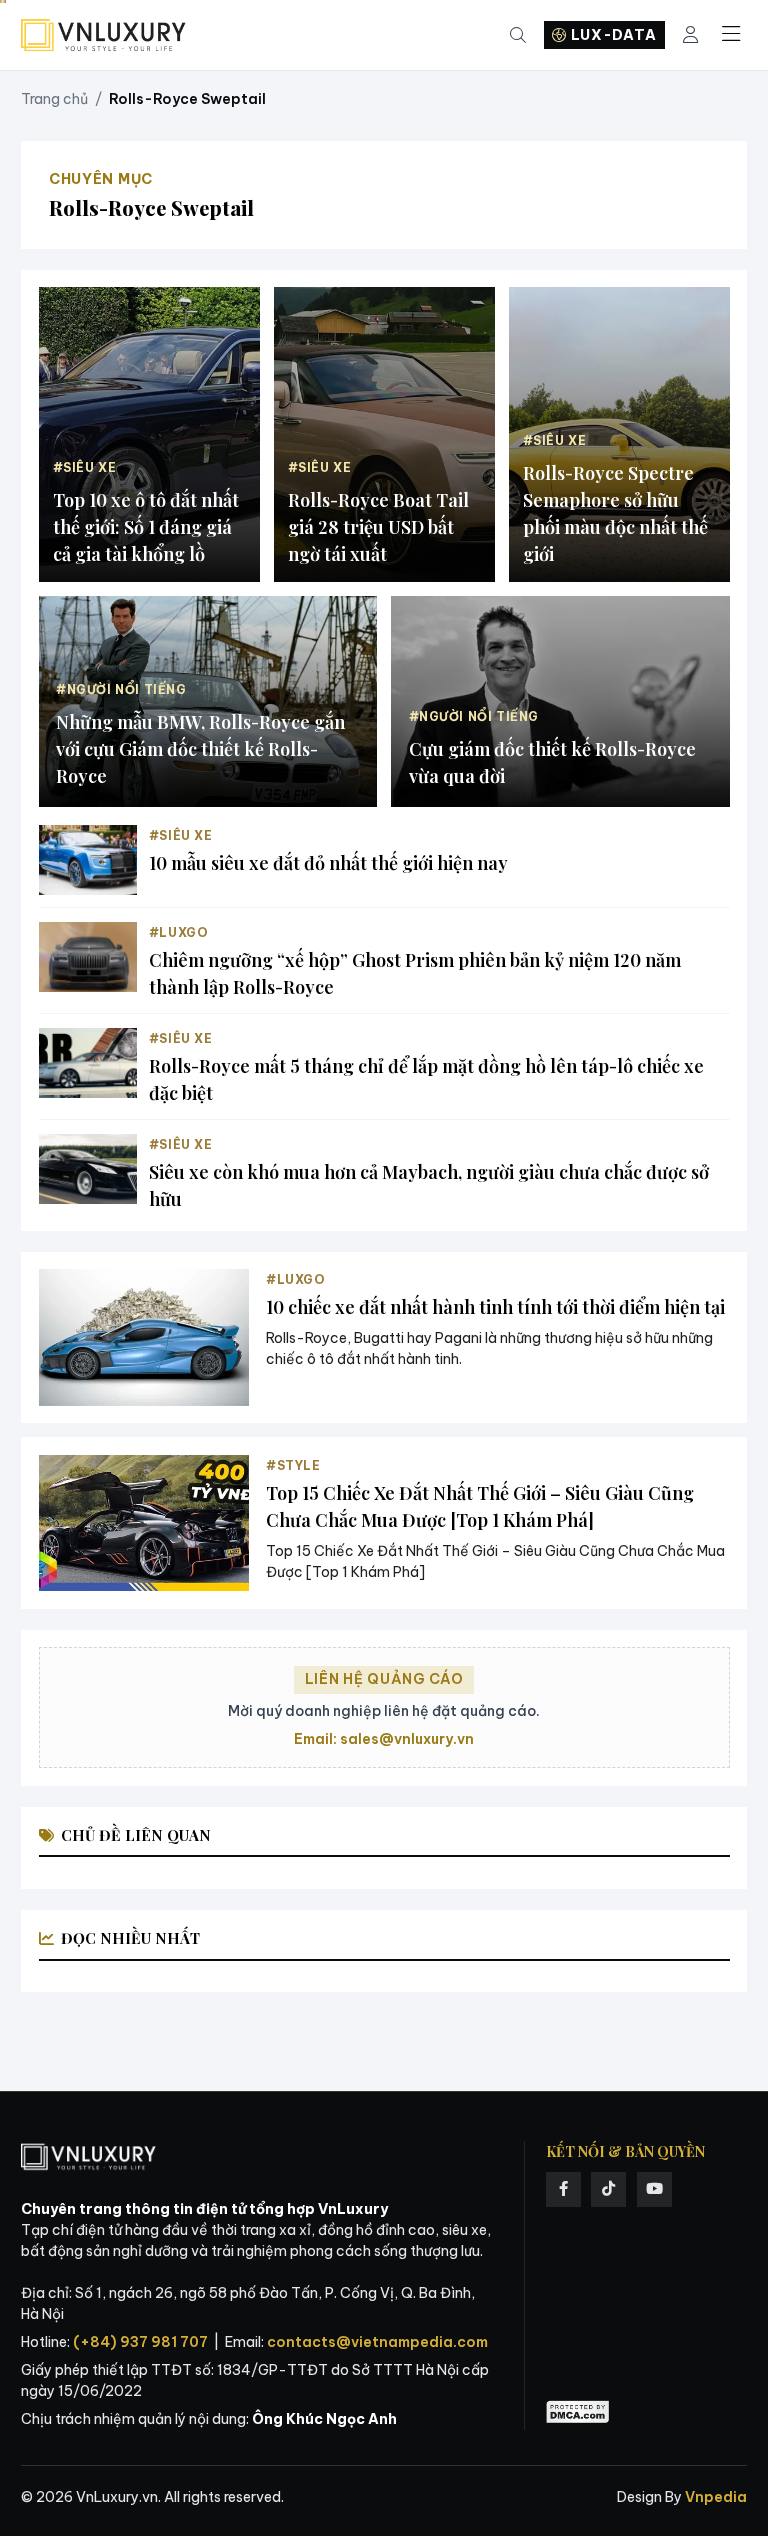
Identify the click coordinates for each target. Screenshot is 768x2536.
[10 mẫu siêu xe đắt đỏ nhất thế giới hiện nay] (88, 860)
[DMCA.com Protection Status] (578, 2412)
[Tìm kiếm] (518, 35)
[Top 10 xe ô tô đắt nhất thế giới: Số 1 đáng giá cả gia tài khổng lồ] (149, 434)
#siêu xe (181, 835)
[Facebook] (563, 2189)
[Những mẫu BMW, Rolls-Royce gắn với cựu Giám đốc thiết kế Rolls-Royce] (208, 702)
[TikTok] (608, 2189)
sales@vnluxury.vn (407, 1739)
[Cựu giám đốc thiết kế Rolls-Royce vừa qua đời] (560, 702)
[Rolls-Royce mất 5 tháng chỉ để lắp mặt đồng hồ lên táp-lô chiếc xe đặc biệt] (88, 1063)
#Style (293, 1465)
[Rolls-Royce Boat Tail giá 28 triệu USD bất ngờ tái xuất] (384, 434)
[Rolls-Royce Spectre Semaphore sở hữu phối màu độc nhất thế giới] (619, 434)
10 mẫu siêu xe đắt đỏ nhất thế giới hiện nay (328, 863)
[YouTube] (654, 2189)
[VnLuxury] (103, 35)
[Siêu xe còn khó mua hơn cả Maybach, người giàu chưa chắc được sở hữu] (88, 1169)
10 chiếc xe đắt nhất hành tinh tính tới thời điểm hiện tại (495, 1307)
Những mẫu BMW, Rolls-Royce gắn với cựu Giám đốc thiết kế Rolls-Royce (200, 749)
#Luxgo (179, 932)
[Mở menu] (731, 35)
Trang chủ (54, 99)
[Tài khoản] (690, 35)
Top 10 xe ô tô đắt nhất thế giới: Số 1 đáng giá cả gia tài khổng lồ (146, 527)
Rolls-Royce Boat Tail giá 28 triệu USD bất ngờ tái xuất (378, 527)
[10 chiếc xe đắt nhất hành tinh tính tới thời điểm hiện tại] (144, 1337)
